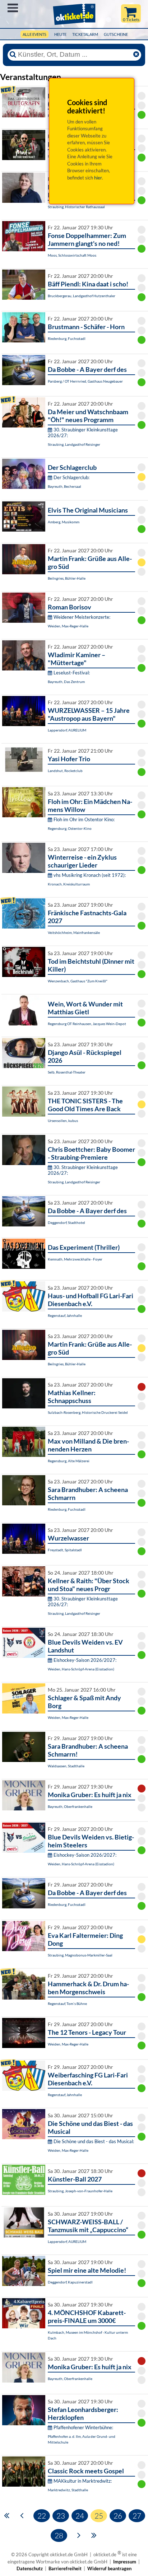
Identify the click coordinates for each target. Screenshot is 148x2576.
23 (61, 2516)
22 (42, 2516)
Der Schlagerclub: (71, 477)
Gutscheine (116, 34)
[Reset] (136, 55)
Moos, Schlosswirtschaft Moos (72, 255)
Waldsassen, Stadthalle (66, 1766)
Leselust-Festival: (72, 673)
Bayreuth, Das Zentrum (66, 682)
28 (59, 2535)
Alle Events (34, 34)
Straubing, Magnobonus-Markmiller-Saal (80, 1955)
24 (80, 2516)
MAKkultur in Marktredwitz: (83, 2481)
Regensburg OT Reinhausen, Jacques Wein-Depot (87, 1024)
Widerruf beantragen (109, 2568)
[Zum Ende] (94, 2535)
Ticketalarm (85, 34)
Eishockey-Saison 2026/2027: (85, 1660)
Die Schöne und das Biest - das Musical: (94, 2141)
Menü (13, 8)
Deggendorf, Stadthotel (66, 1222)
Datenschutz (30, 2568)
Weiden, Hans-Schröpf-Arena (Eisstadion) (81, 1669)
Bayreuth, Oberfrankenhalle (70, 1806)
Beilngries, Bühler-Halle (67, 578)
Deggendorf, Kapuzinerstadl (70, 2282)
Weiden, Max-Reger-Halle (68, 626)
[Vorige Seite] (22, 2515)
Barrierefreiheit (65, 2568)
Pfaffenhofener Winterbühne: (83, 2427)
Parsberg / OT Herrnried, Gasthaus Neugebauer (85, 381)
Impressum (125, 2562)
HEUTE (60, 34)
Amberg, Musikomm (64, 522)
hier (98, 178)
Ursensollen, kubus (63, 1121)
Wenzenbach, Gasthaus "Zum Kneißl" (78, 981)
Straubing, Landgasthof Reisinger (74, 444)
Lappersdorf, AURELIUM (67, 730)
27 (137, 2516)
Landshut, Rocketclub (65, 771)
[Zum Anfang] (7, 2515)
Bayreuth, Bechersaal (64, 486)
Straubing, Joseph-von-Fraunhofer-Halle (80, 2191)
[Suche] (13, 55)
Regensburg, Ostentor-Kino (70, 828)
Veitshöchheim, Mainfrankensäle (74, 932)
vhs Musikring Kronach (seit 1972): (90, 875)
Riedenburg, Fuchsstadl (67, 338)
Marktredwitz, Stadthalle (68, 2490)
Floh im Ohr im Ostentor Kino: (84, 819)
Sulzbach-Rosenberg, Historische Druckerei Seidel (88, 1412)
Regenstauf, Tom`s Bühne (67, 2004)
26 (118, 2516)
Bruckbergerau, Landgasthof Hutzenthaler (82, 296)
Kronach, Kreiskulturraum (69, 884)
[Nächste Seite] (79, 2535)
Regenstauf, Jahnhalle (65, 1315)
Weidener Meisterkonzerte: (82, 617)
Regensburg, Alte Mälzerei (69, 1461)
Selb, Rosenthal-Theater (67, 1072)
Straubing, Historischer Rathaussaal (76, 207)
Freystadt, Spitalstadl (65, 1550)
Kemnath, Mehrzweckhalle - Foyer (75, 1259)
